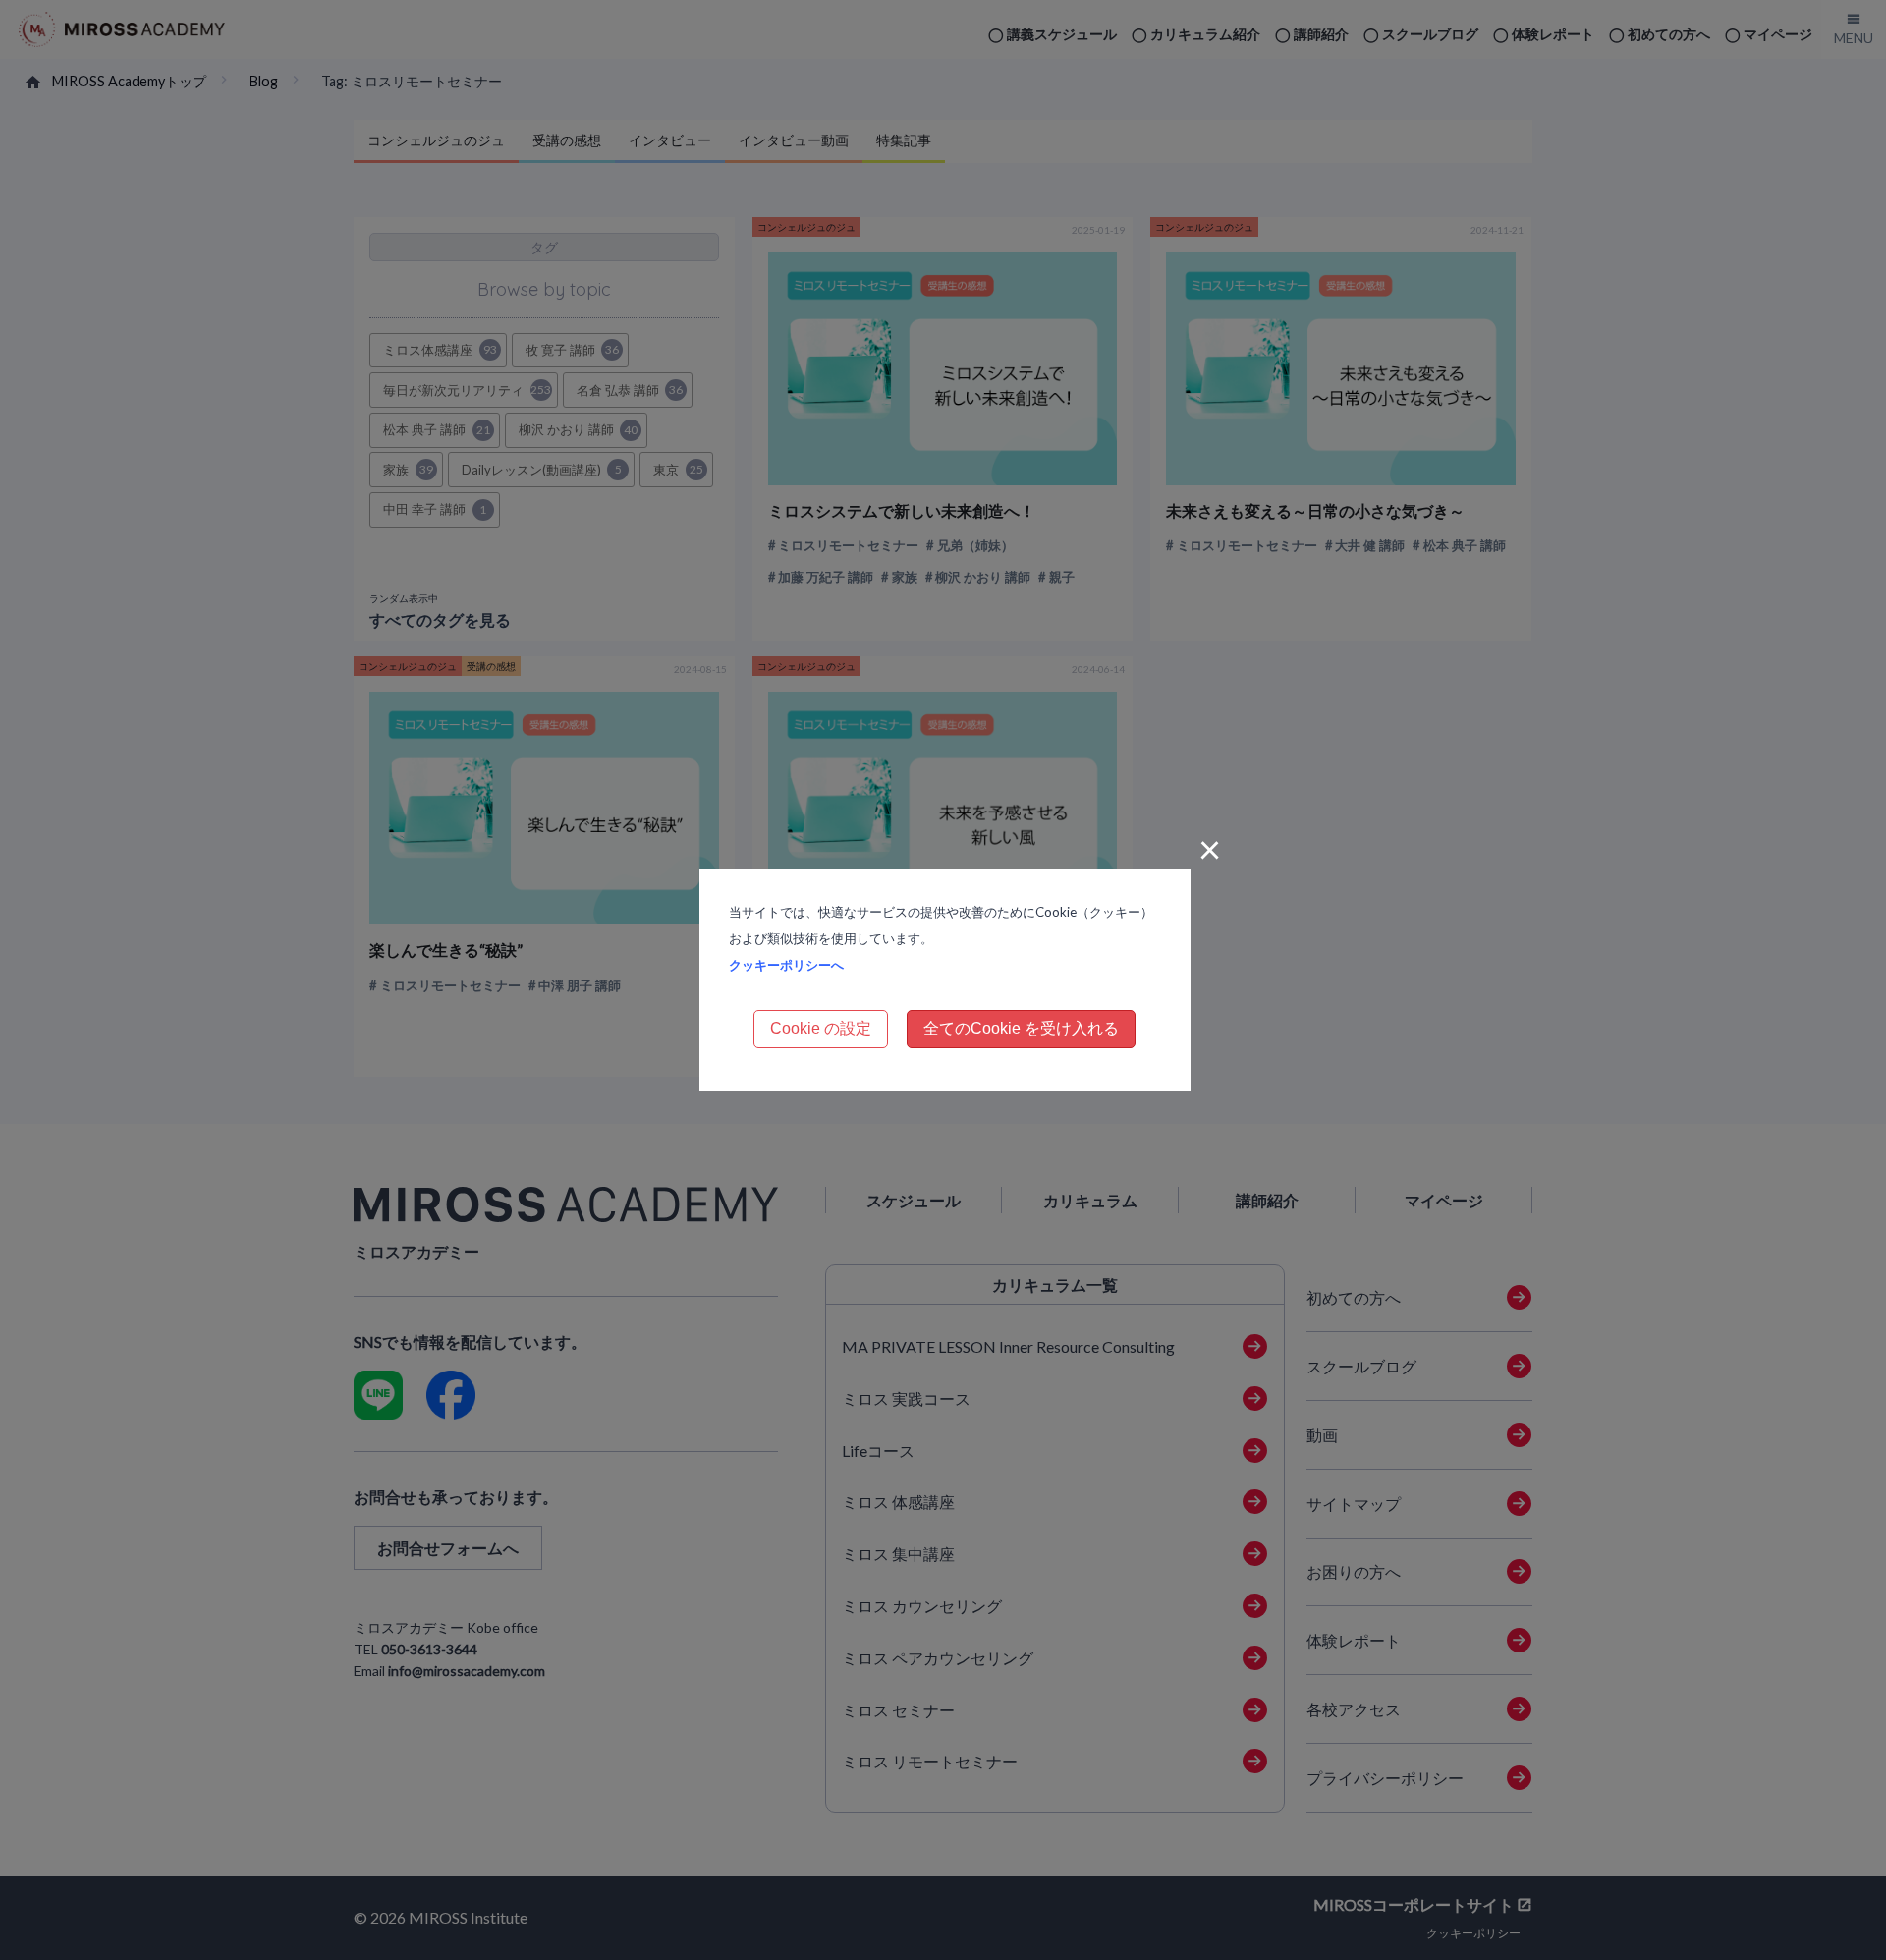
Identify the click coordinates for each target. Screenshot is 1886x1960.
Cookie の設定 (821, 1028)
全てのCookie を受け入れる (1021, 1028)
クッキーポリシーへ (786, 965)
